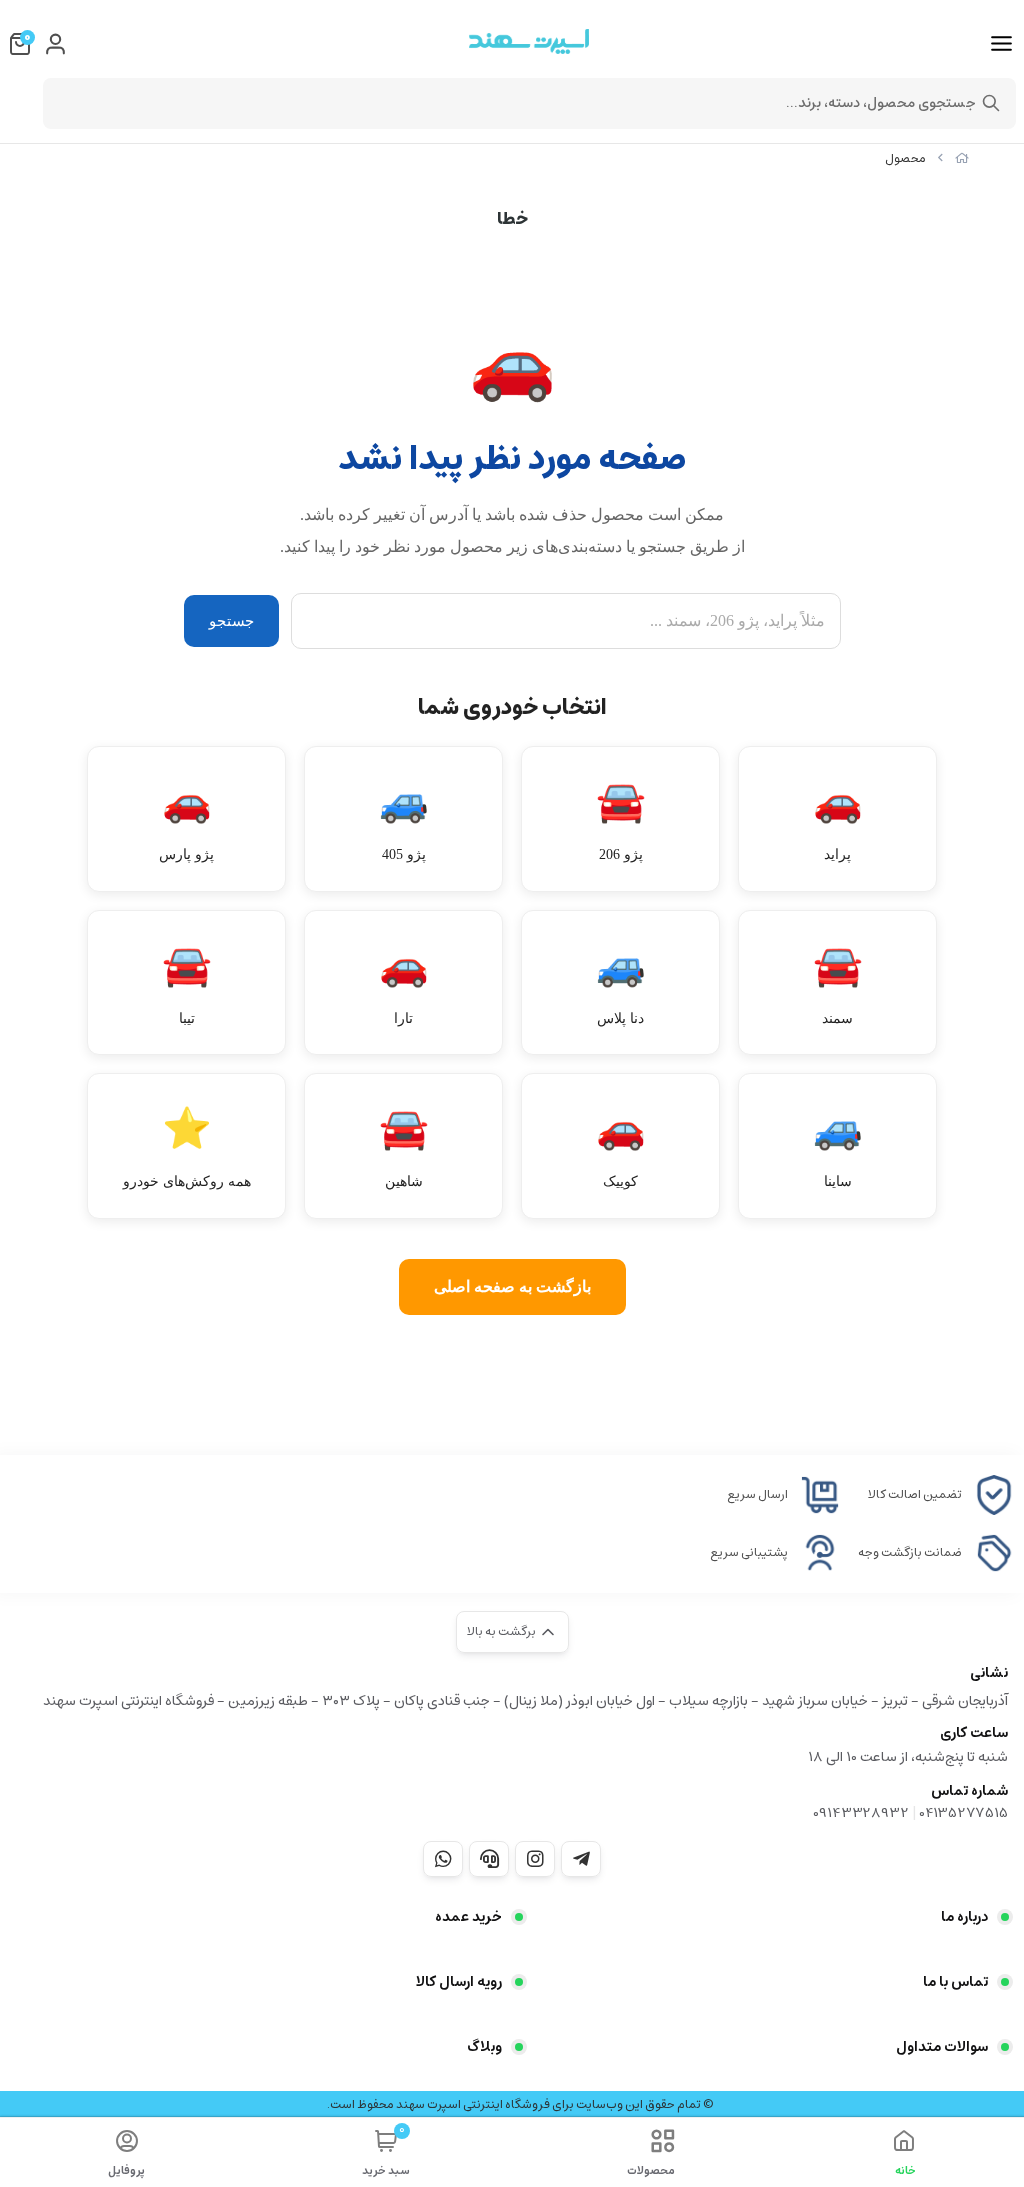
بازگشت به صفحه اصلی (512, 1286)
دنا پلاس (621, 984)
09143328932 (861, 1813)
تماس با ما (955, 1982)
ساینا (838, 1147)
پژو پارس (186, 820)
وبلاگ (484, 2047)
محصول (905, 158)
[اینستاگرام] (535, 1859)
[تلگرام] (581, 1859)
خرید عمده (468, 1917)
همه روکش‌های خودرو (187, 1147)
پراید (838, 820)
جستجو (231, 621)
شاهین (404, 1147)
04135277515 (963, 1813)
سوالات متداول (942, 2047)
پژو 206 (621, 820)
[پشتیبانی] (489, 1859)
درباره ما (964, 1917)
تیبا (187, 984)
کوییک (621, 1147)
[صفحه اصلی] (962, 158)
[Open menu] (1001, 44)
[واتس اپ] (443, 1859)
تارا (404, 984)
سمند (838, 984)
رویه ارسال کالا (459, 1982)
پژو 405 (404, 820)
